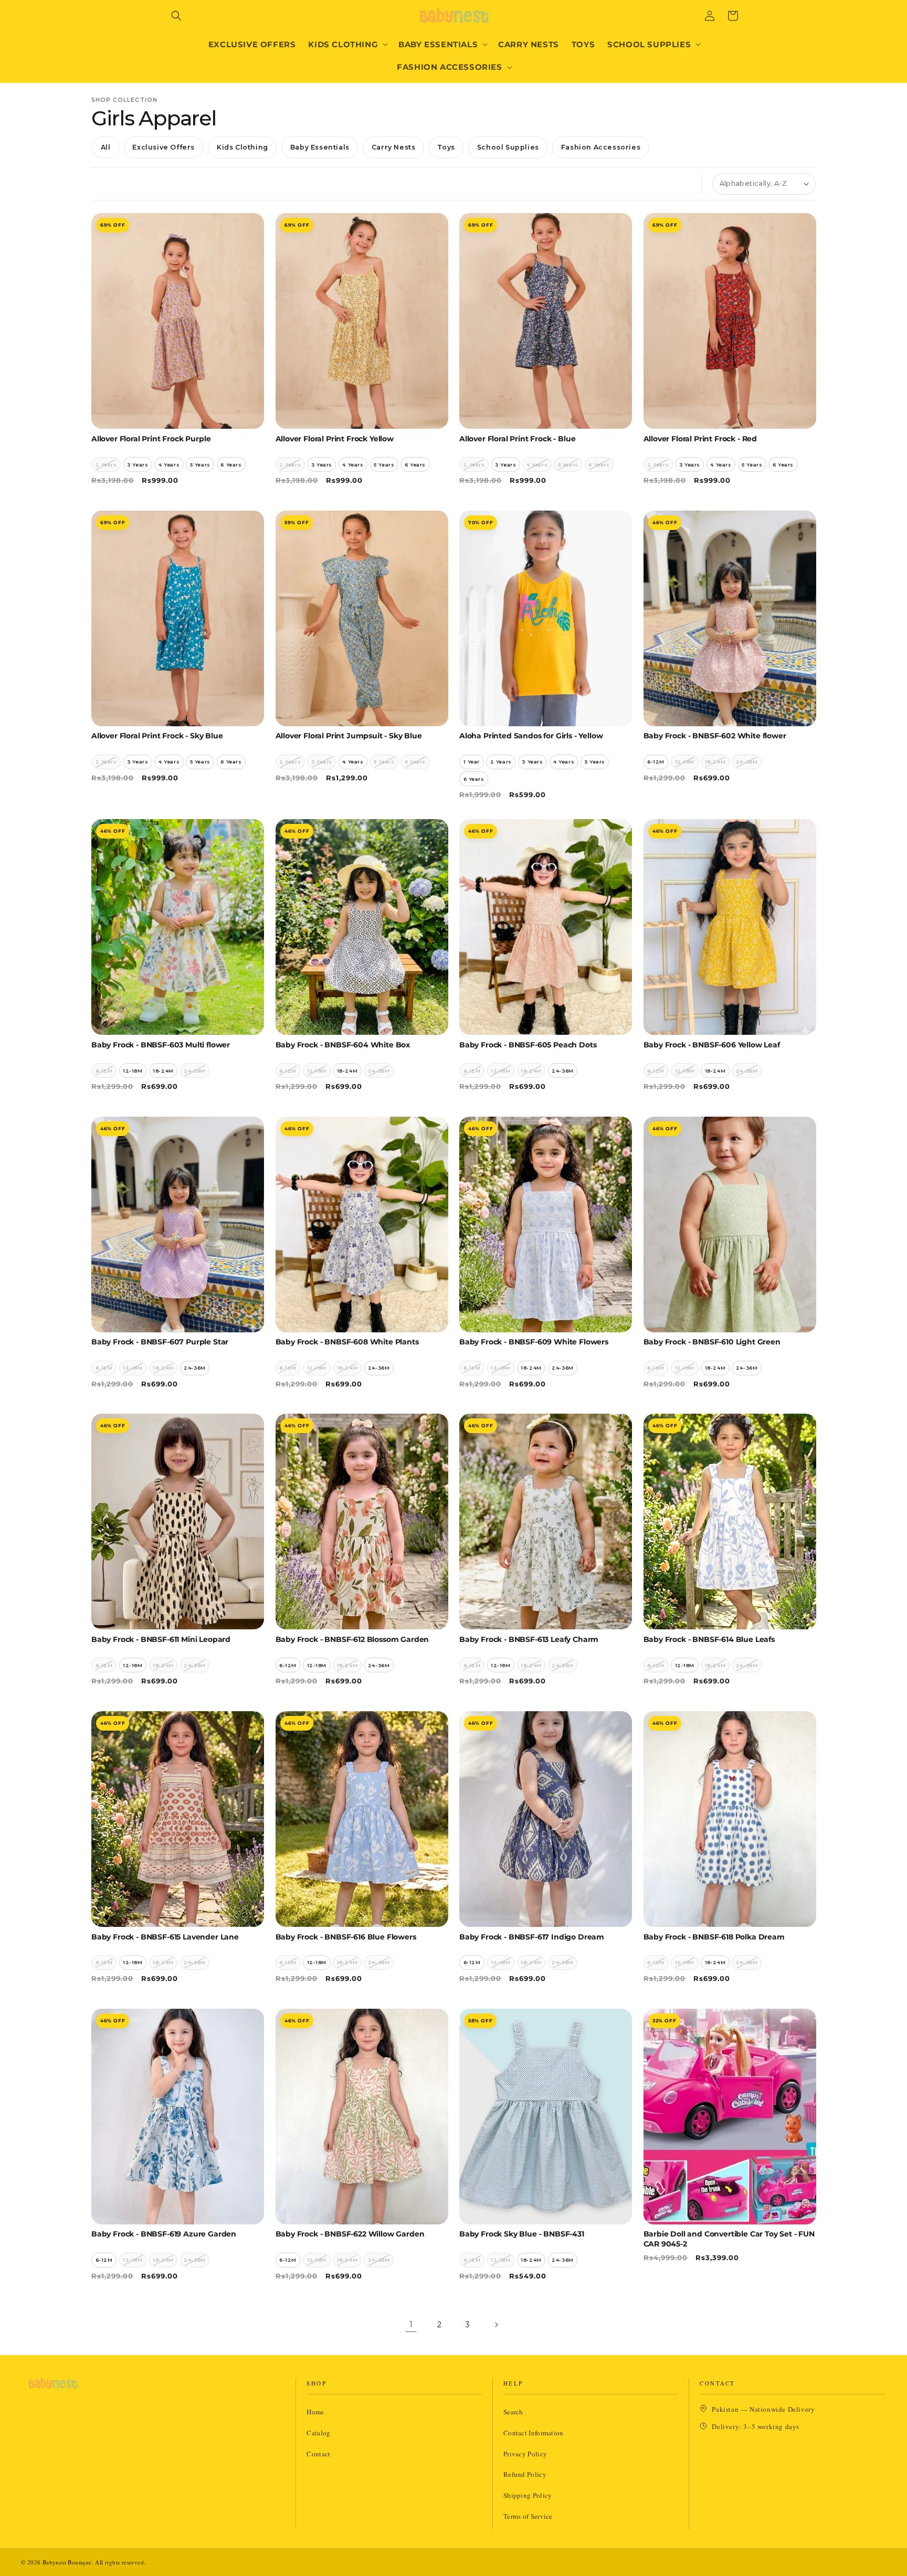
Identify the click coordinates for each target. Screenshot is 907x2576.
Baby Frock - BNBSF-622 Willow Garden (350, 2234)
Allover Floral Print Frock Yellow (335, 439)
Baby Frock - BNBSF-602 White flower (715, 736)
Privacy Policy (525, 2454)
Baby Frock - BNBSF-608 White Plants (347, 1342)
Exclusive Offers (164, 147)
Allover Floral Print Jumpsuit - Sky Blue (349, 736)
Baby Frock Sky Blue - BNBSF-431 (522, 2234)
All (106, 147)
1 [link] (411, 2324)
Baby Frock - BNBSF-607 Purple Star (160, 1342)
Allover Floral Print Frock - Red (700, 439)
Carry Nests (394, 147)
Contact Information (534, 2433)
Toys (446, 147)
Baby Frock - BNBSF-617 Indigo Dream (532, 1937)
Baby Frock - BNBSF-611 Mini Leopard (161, 1639)
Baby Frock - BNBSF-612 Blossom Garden (352, 1639)
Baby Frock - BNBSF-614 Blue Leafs (709, 1639)
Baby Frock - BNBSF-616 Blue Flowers (346, 1937)
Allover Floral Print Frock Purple (151, 439)
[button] (176, 16)
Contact (318, 2454)
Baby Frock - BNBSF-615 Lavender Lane (165, 1937)
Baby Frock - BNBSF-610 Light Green (712, 1342)
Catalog (318, 2433)
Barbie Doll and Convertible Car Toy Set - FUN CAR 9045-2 (729, 2239)
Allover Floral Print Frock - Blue (517, 439)
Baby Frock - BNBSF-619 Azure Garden (164, 2234)
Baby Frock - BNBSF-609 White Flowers (534, 1342)
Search (513, 2412)
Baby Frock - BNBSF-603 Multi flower (161, 1045)
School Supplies (508, 147)
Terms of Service (528, 2516)
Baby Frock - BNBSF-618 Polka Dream (714, 1937)
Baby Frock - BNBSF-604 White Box (343, 1045)
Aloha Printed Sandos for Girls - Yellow (531, 736)
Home (315, 2412)
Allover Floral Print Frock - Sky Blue (157, 736)
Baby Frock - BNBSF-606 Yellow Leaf (712, 1045)
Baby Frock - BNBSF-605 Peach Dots (528, 1045)
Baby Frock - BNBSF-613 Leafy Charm (529, 1639)
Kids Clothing (242, 147)
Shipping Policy (528, 2495)
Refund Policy (525, 2474)
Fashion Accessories (601, 147)
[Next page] (496, 2325)
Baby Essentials (320, 147)
